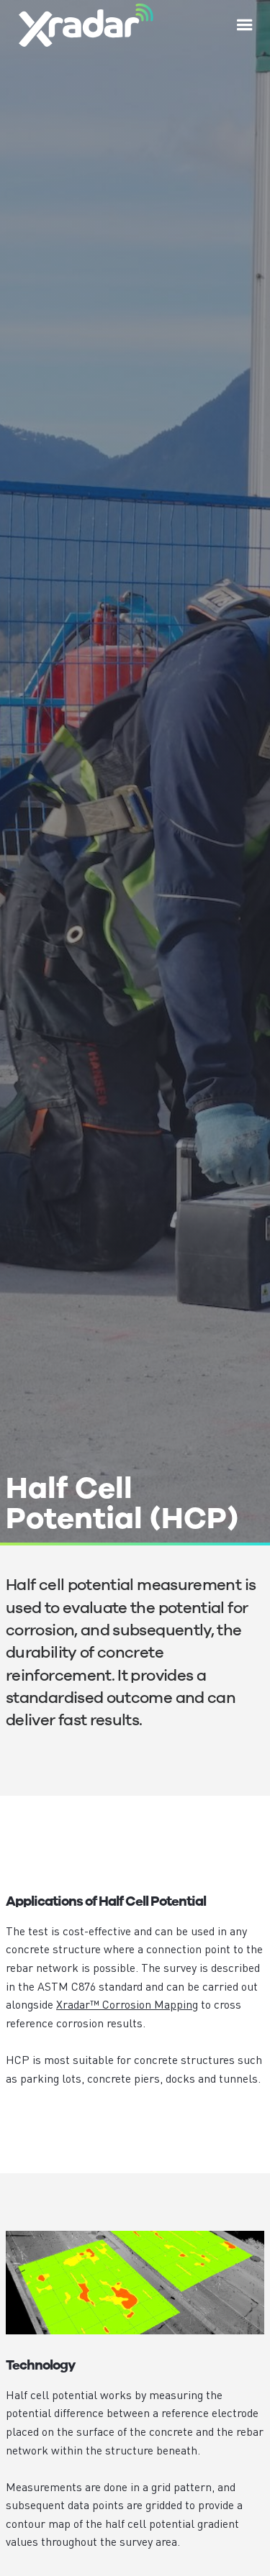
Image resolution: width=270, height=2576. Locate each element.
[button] (245, 25)
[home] (82, 25)
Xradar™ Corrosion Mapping (127, 2004)
